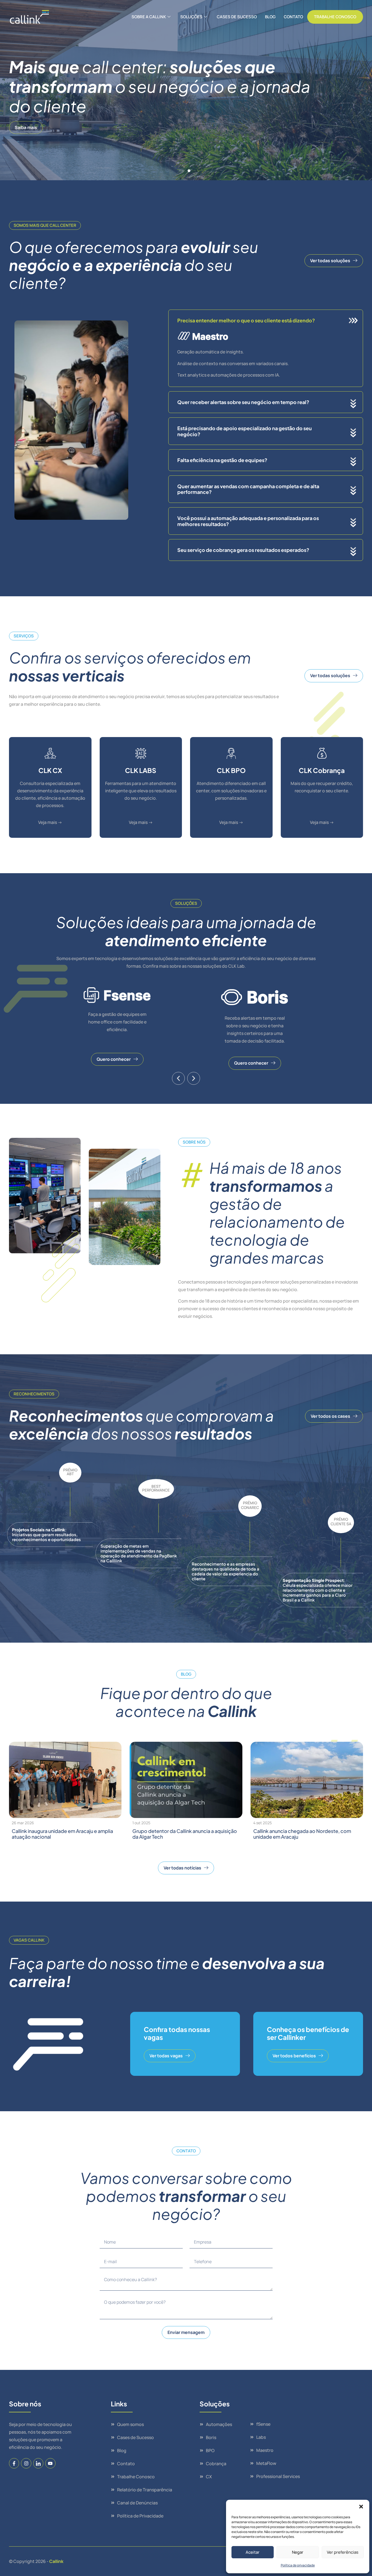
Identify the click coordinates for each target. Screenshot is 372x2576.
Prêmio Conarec (250, 1505)
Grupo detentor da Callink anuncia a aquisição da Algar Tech (185, 1834)
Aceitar (253, 2552)
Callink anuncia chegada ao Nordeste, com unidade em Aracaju (302, 1834)
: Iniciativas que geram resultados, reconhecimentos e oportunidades (46, 1534)
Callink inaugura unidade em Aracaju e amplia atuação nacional (62, 1834)
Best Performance (156, 1488)
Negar (298, 2552)
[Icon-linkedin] (38, 2463)
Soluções (191, 17)
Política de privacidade (298, 2565)
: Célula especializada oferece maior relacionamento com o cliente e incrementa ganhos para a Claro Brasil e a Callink (318, 1590)
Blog (270, 17)
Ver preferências (343, 2552)
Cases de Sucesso (237, 17)
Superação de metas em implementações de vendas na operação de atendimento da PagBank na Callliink (139, 1553)
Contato (293, 17)
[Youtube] (50, 2463)
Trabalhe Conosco (335, 17)
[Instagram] (26, 2463)
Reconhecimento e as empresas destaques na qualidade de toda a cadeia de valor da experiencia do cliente (225, 1571)
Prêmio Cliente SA (341, 1521)
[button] (361, 2507)
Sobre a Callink (149, 17)
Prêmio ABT (70, 1472)
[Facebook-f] (14, 2463)
